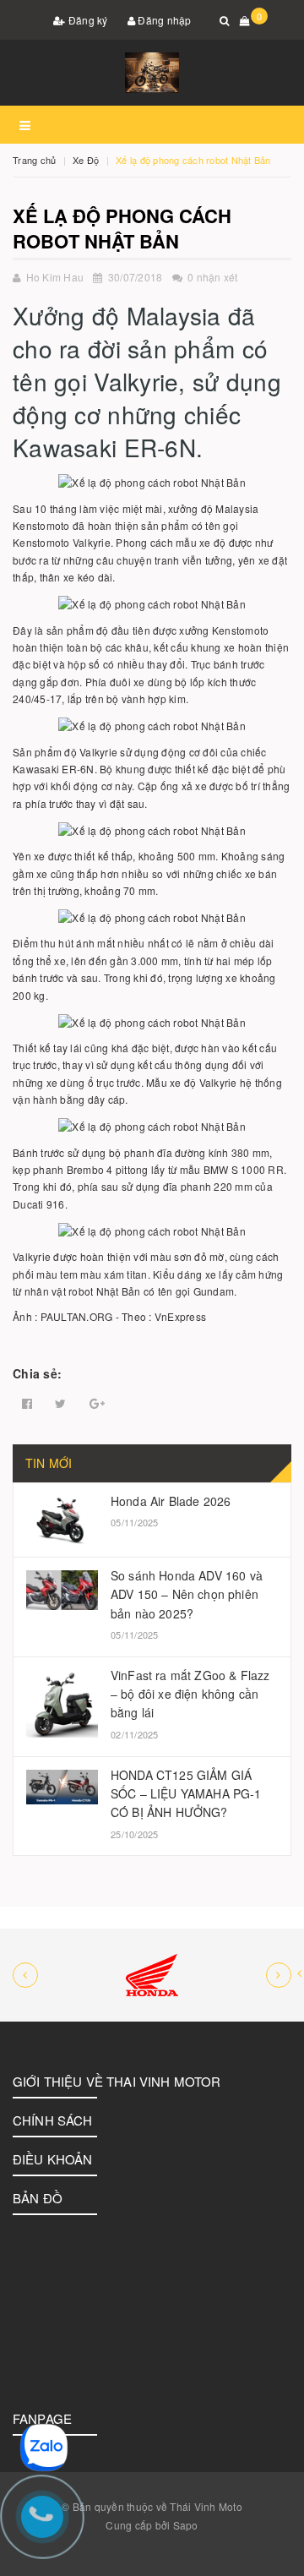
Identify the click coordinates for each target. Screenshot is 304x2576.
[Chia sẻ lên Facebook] (27, 1404)
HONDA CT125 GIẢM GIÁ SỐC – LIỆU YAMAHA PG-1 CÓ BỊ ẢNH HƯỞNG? (186, 1794)
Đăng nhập (163, 20)
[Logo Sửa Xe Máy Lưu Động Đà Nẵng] (152, 73)
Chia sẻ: (37, 1373)
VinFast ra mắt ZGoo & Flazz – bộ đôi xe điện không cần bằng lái (190, 1694)
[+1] (97, 1404)
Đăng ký (87, 20)
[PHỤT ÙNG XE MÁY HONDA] (152, 1975)
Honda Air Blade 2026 (171, 1501)
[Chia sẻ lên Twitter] (60, 1404)
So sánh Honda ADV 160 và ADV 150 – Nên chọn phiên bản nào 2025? (187, 1594)
